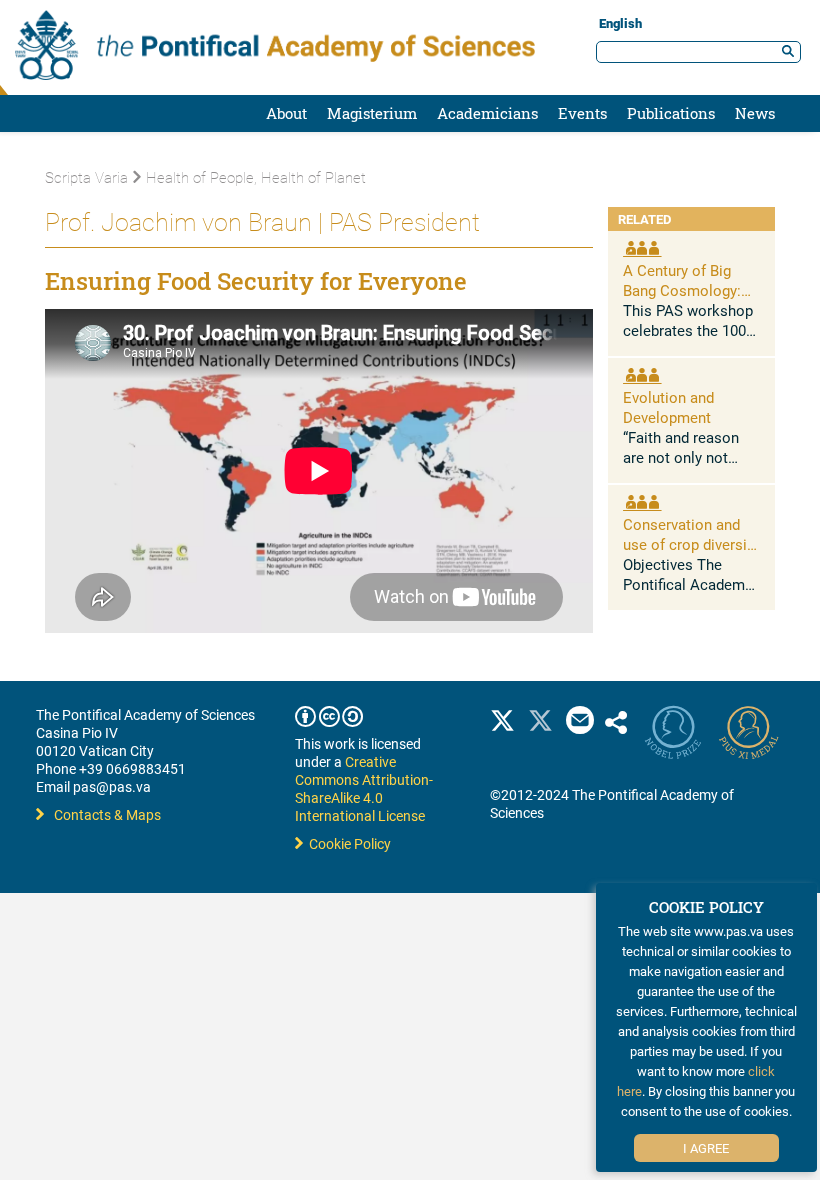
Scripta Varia (86, 177)
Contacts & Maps (107, 814)
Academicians (487, 113)
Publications (671, 113)
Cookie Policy (347, 843)
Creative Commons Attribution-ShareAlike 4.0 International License (364, 788)
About (286, 113)
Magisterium (372, 113)
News (755, 113)
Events (582, 113)
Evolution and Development (668, 407)
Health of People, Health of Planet (256, 177)
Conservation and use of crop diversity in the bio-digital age (691, 544)
